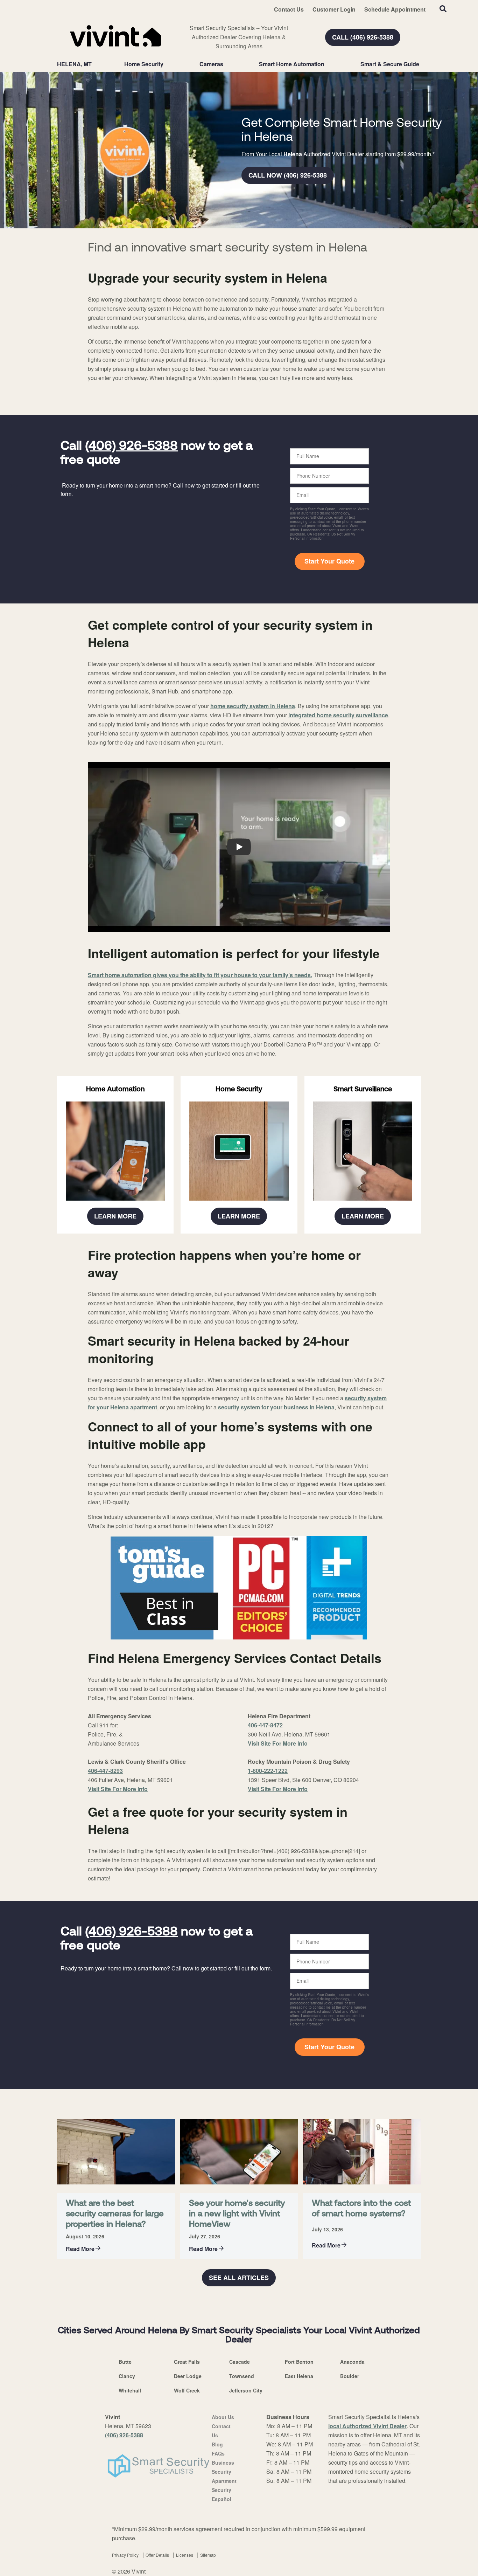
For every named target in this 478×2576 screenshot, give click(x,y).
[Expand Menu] (167, 64)
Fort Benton (299, 2362)
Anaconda (352, 2362)
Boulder (350, 2376)
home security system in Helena (253, 706)
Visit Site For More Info (118, 1789)
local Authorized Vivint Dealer (367, 2426)
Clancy (127, 2376)
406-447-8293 (105, 1771)
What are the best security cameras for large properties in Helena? (115, 2214)
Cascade (240, 2362)
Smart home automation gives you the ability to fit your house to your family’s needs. (200, 975)
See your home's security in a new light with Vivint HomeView (237, 2214)
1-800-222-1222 (268, 1771)
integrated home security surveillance (338, 715)
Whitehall (130, 2390)
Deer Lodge (188, 2376)
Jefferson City (246, 2390)
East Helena (299, 2376)
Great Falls (187, 2362)
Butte (125, 2362)
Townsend (242, 2376)
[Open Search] (443, 9)
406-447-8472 (265, 1725)
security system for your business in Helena (276, 1407)
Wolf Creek (187, 2390)
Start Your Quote (329, 561)
